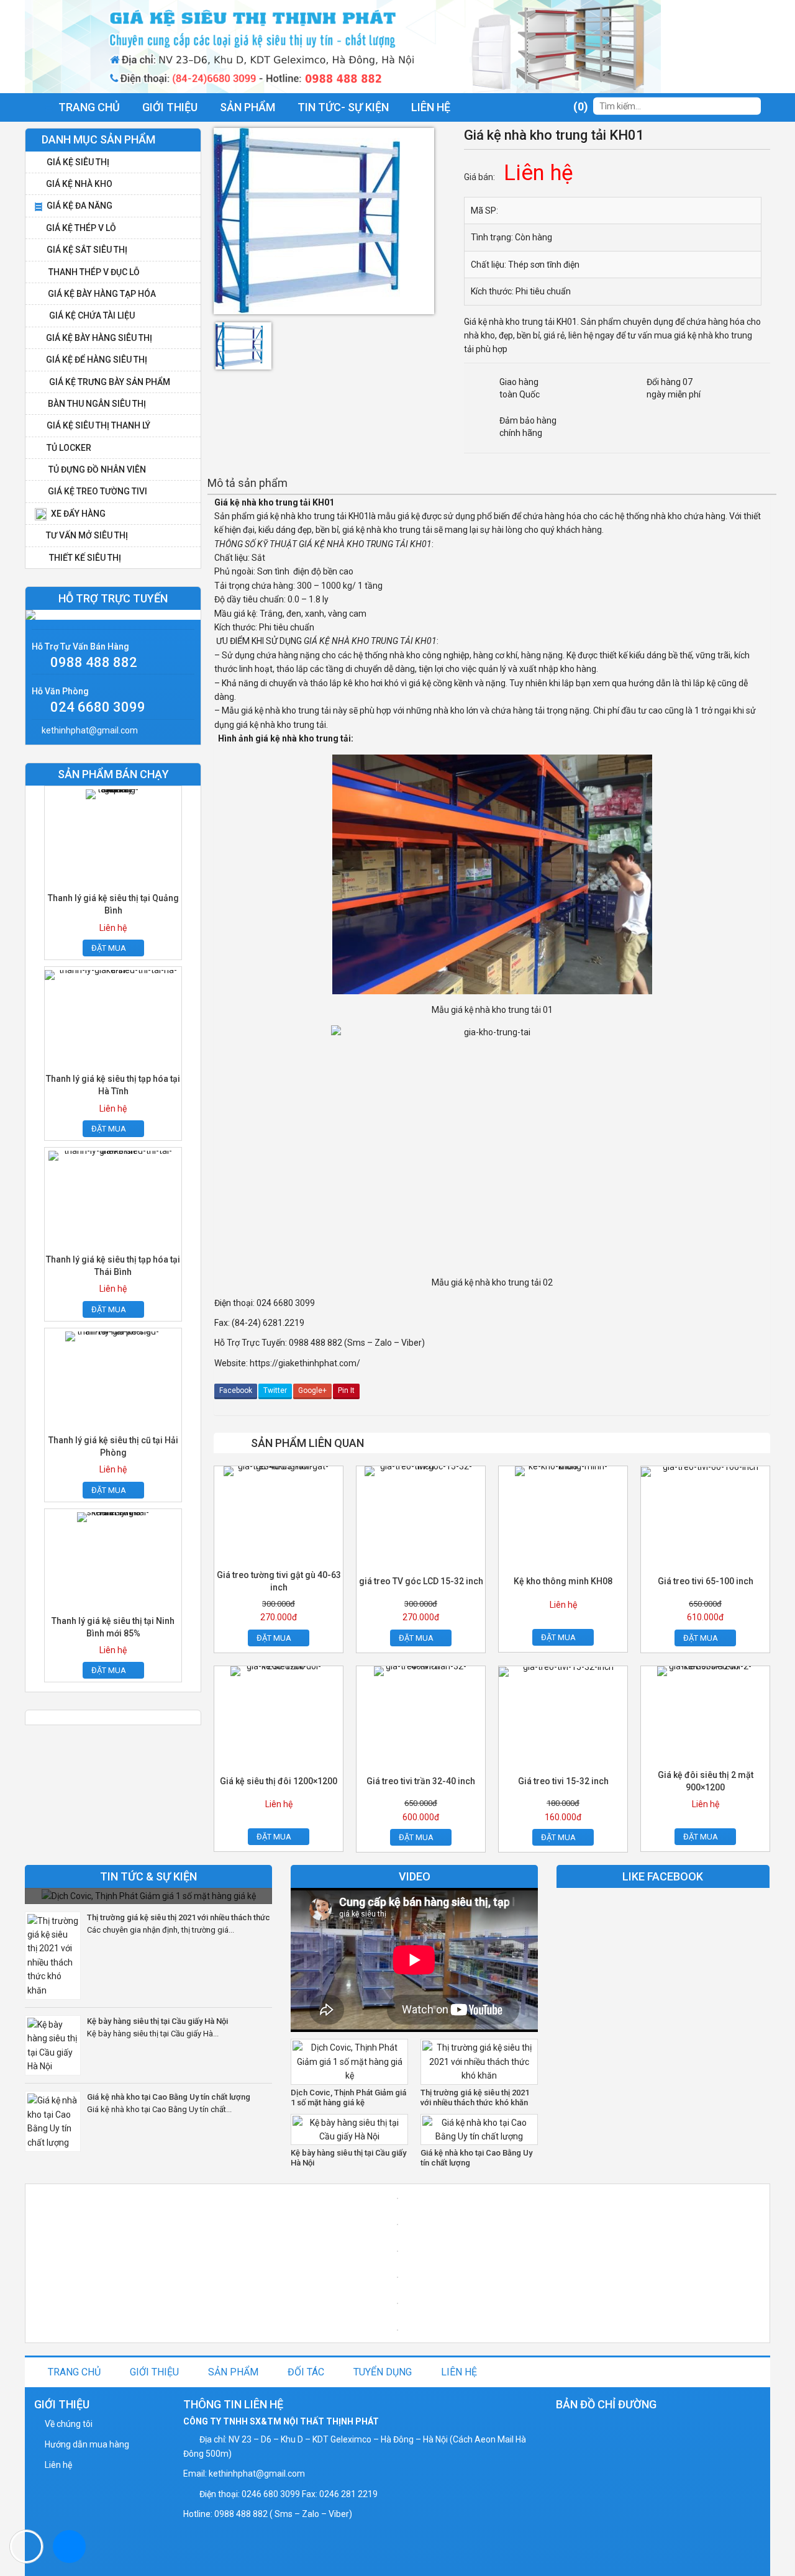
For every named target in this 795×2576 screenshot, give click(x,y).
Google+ (312, 1390)
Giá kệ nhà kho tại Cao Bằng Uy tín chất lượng (169, 2097)
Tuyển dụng (383, 2372)
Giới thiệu (170, 107)
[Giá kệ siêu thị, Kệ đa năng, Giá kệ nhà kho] (343, 46)
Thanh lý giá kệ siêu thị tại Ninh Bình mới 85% (113, 1627)
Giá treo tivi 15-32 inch (563, 1781)
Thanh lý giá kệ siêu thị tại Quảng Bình (113, 904)
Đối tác (306, 2372)
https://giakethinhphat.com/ (305, 1363)
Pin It (346, 1390)
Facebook (236, 1390)
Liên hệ (431, 107)
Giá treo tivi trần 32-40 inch (421, 1781)
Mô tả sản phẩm (248, 483)
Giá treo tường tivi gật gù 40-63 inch (279, 1581)
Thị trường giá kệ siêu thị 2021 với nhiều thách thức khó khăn (179, 1918)
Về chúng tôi (69, 2424)
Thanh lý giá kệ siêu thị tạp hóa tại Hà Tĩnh (113, 1085)
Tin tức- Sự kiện (343, 107)
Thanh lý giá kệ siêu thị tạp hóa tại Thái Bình (113, 1266)
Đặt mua (274, 1638)
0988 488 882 (94, 662)
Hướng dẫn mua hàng (87, 2444)
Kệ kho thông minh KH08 (563, 1581)
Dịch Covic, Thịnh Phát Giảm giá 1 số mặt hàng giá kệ (348, 2098)
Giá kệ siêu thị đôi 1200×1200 (279, 1781)
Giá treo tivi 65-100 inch (706, 1581)
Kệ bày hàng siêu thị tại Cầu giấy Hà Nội (157, 2021)
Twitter (275, 1390)
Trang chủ (74, 2372)
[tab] (248, 483)
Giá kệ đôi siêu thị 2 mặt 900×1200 (706, 1781)
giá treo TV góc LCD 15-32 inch (421, 1581)
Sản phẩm (248, 107)
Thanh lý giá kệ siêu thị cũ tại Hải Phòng (113, 1446)
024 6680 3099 (98, 707)
